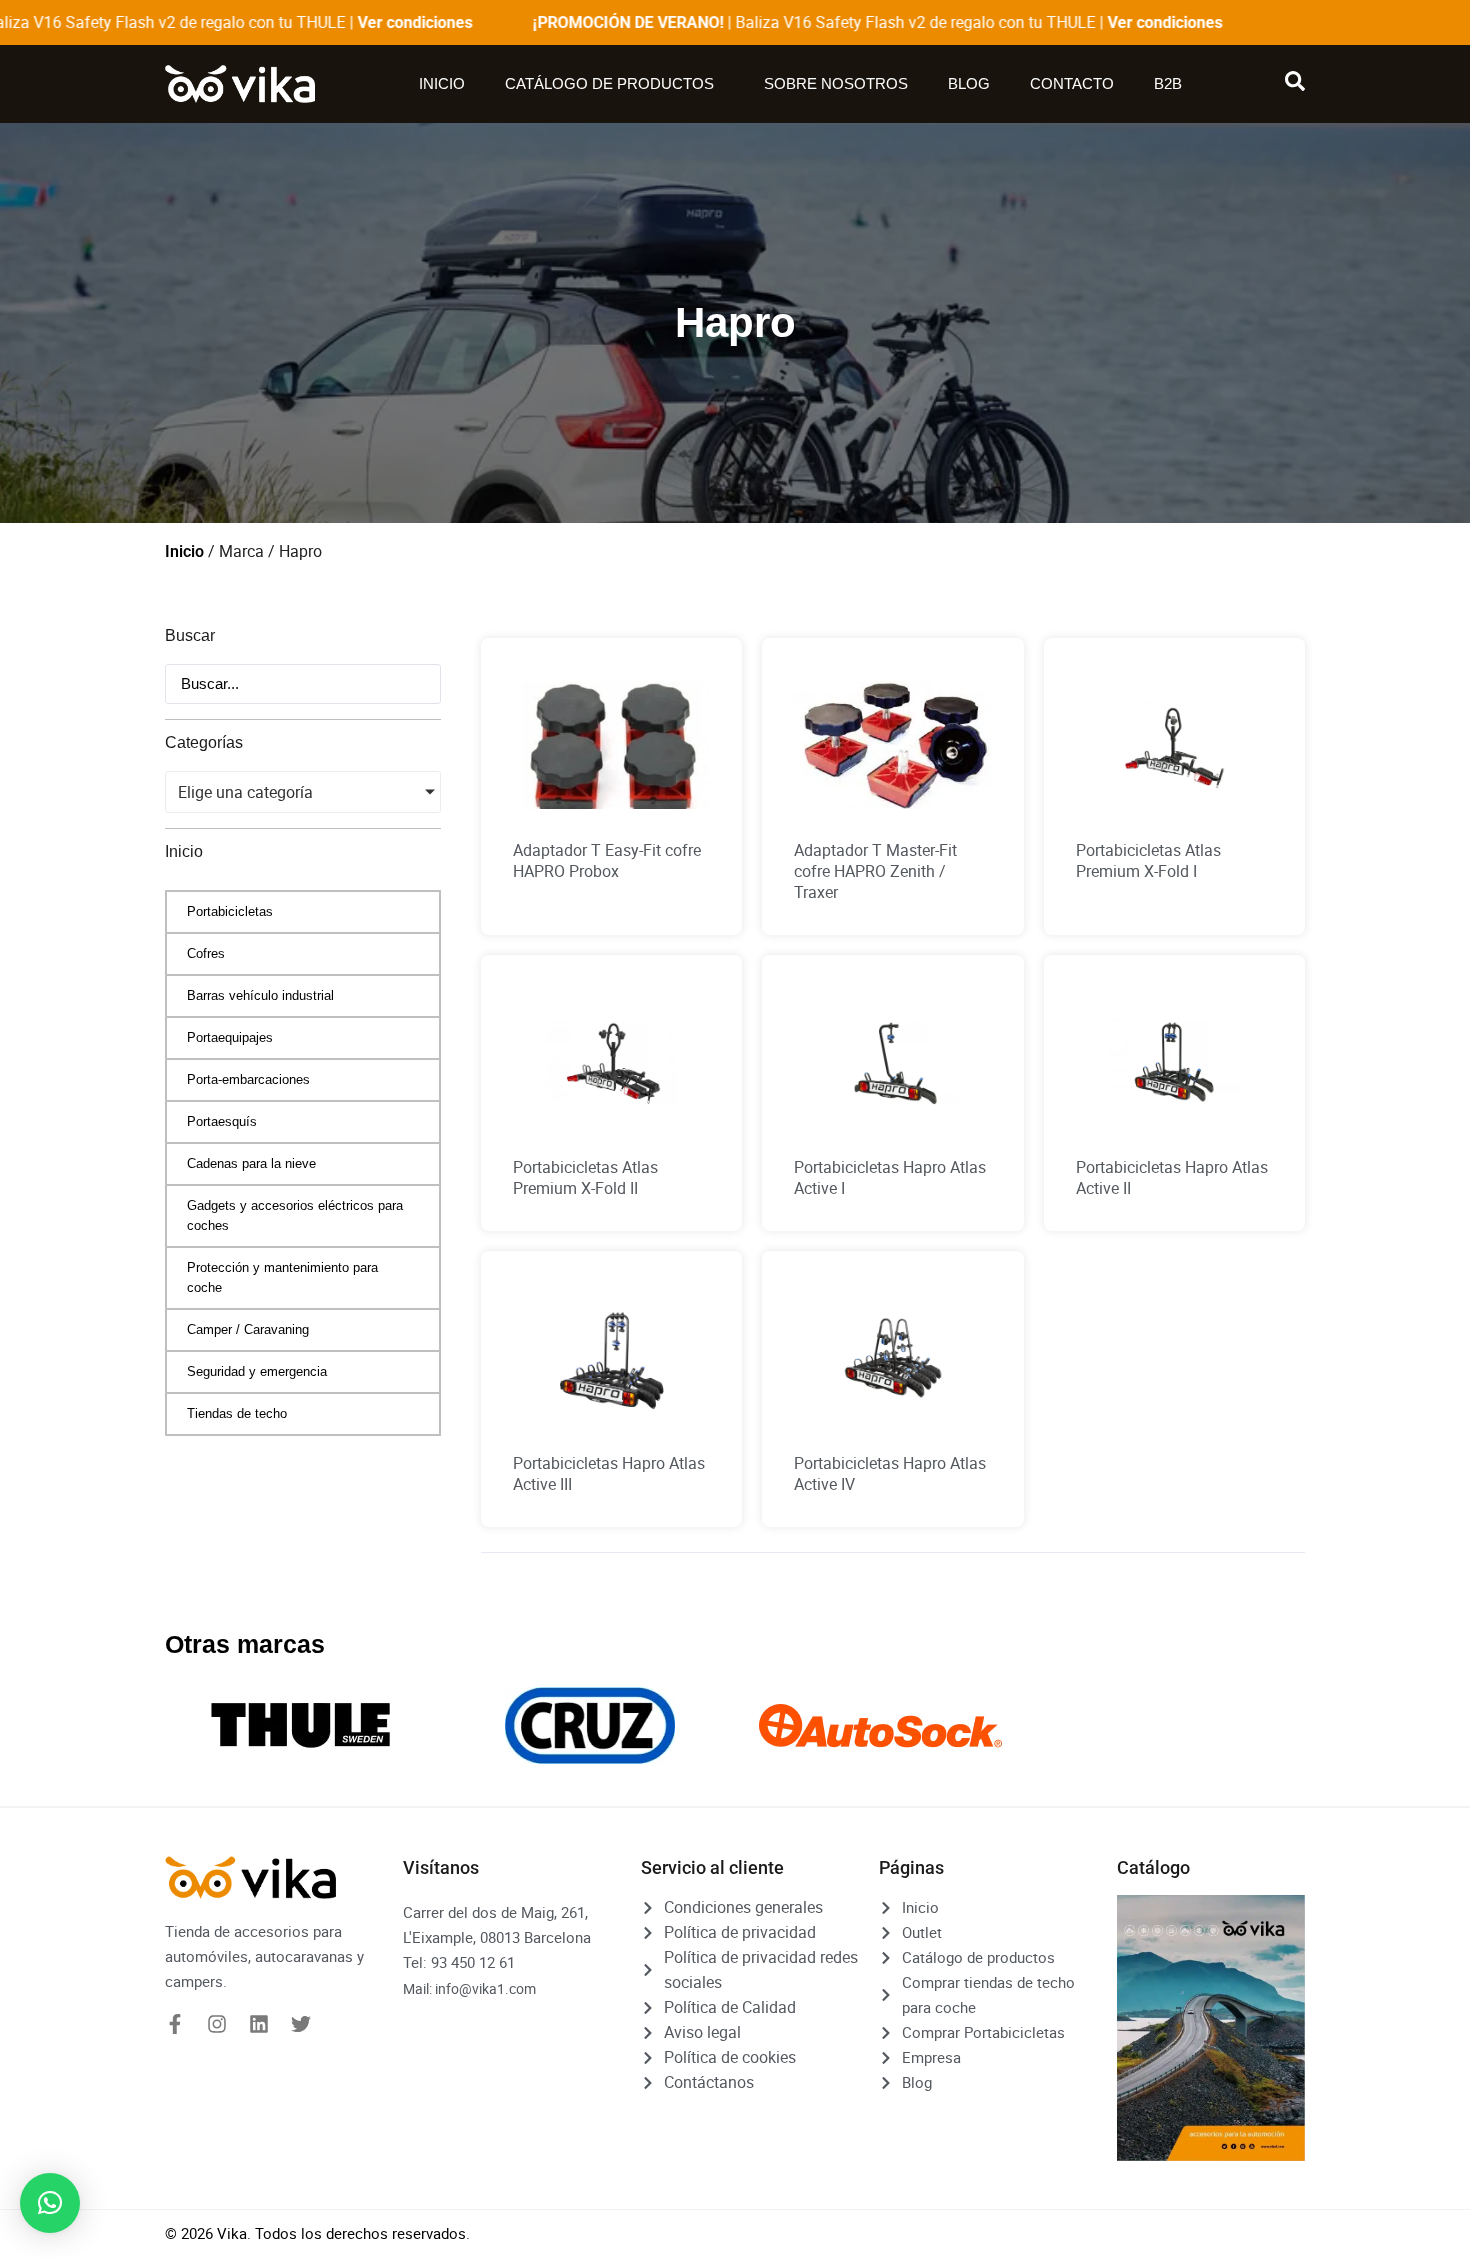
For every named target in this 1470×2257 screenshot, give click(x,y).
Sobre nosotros (836, 83)
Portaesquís (222, 1121)
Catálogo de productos (609, 83)
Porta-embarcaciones (248, 1079)
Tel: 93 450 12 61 (459, 1962)
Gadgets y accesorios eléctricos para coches (295, 1215)
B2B (1168, 83)
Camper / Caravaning (248, 1329)
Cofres (206, 953)
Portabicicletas (230, 911)
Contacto (1072, 83)
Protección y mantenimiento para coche (282, 1277)
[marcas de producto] (300, 1725)
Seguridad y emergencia (257, 1371)
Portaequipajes (230, 1037)
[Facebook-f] (175, 2024)
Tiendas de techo (237, 1413)
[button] (50, 2203)
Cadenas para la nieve (251, 1163)
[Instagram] (217, 2024)
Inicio (442, 83)
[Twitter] (301, 2024)
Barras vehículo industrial (260, 995)
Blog (969, 83)
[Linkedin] (259, 2024)
